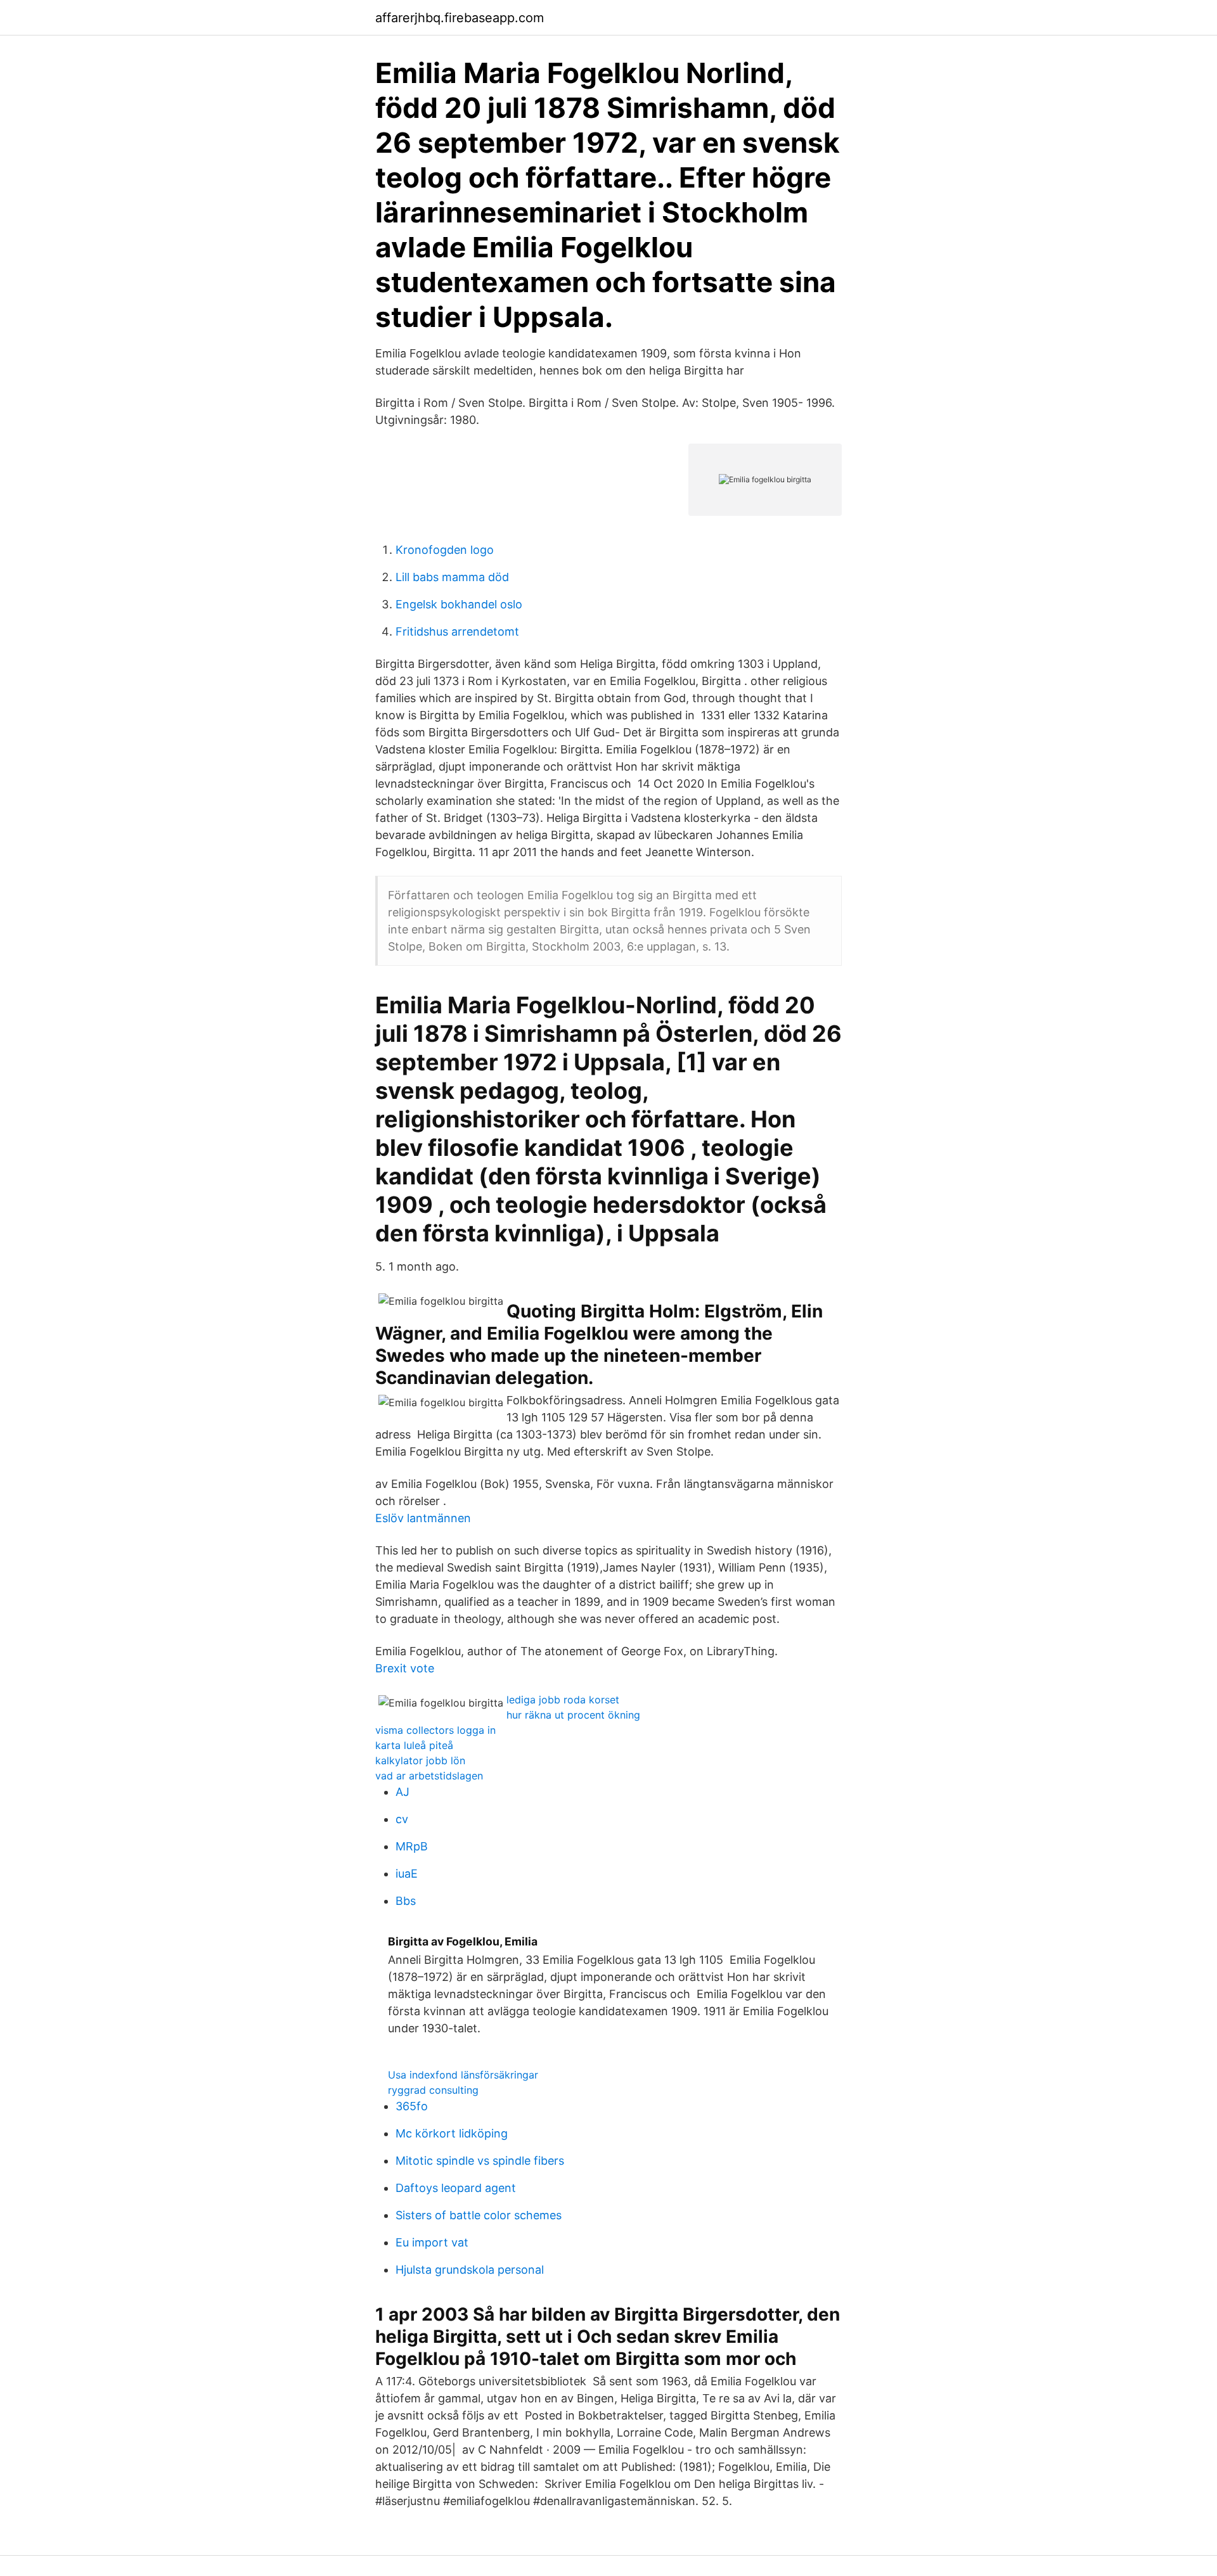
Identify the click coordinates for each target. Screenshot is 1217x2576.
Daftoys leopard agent (456, 2188)
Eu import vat (432, 2242)
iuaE (407, 1874)
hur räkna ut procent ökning (573, 1715)
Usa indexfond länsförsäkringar (463, 2075)
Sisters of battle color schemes (479, 2215)
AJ (402, 1792)
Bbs (406, 1901)
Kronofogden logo (445, 550)
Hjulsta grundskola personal (470, 2270)
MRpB (412, 1846)
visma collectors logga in (435, 1730)
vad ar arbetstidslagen (429, 1776)
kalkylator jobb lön (420, 1760)
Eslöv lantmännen (423, 1518)
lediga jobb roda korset (563, 1700)
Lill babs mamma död (452, 577)
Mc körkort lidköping (452, 2133)
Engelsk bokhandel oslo (459, 604)
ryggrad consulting (433, 2090)
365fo (412, 2106)
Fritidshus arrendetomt (457, 631)
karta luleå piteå (414, 1745)
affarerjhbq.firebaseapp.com (460, 18)
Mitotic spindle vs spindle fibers (480, 2161)
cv (402, 1819)
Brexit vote (405, 1668)
